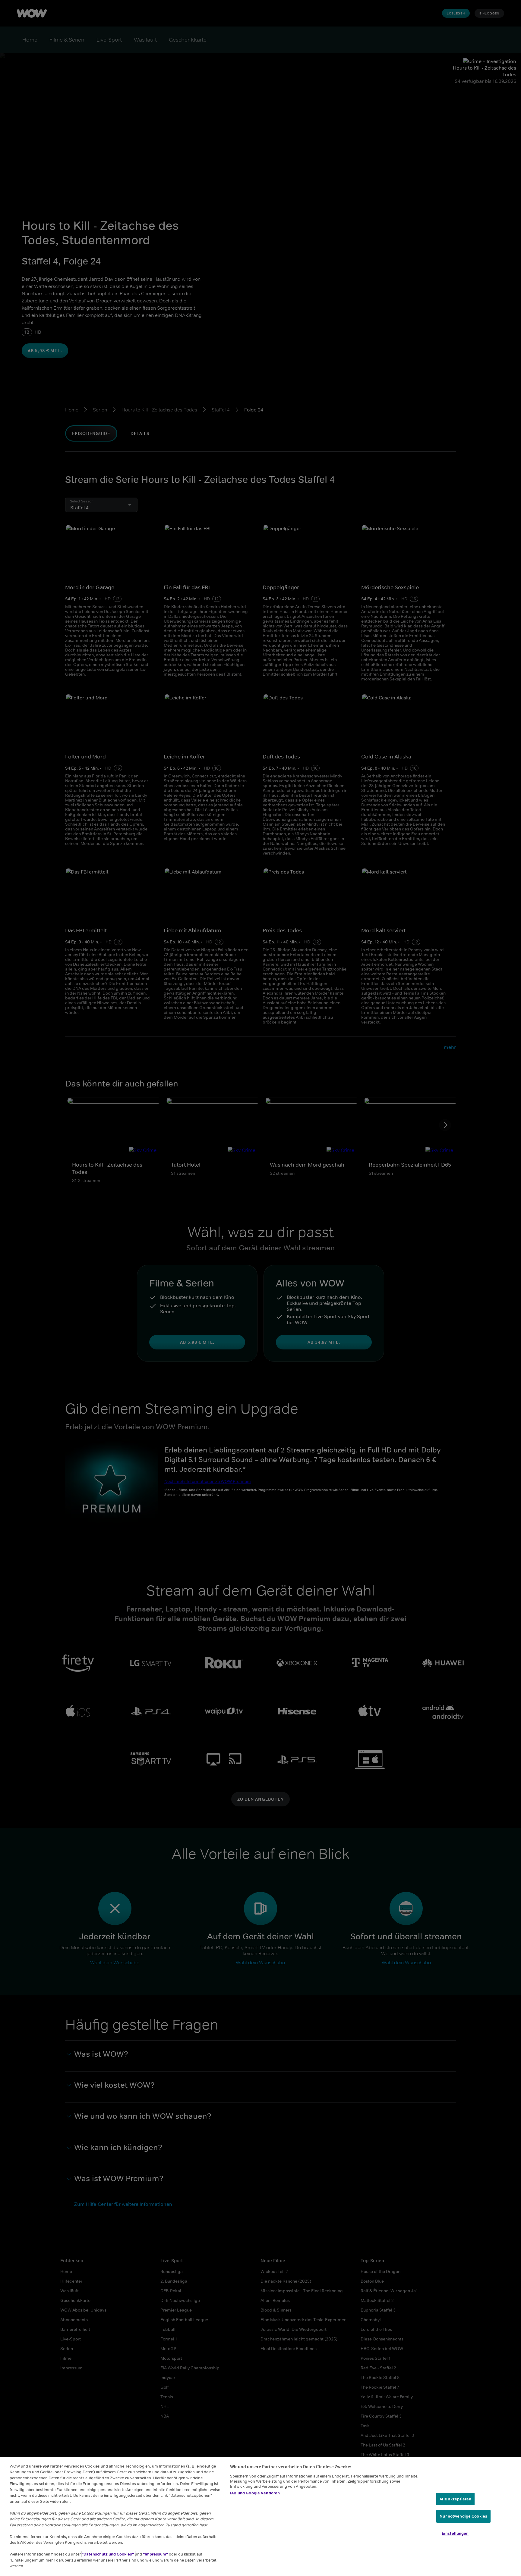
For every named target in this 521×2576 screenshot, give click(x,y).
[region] (260, 2517)
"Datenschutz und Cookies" (108, 2554)
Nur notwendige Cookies (463, 2517)
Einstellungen (455, 2533)
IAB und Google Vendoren (255, 2493)
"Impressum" (156, 2554)
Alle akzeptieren (455, 2499)
